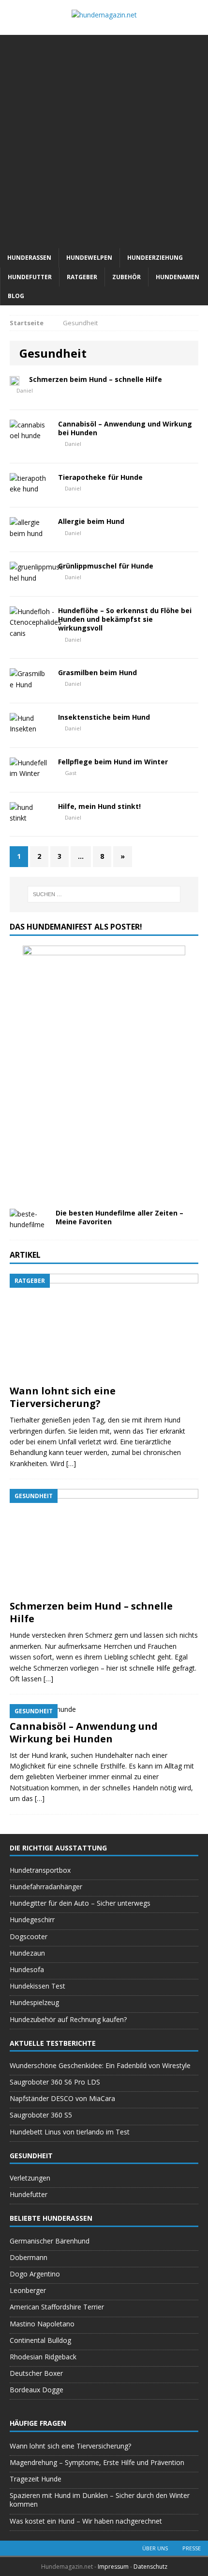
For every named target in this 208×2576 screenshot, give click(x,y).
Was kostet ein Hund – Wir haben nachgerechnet (86, 2521)
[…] (71, 1463)
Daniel (25, 390)
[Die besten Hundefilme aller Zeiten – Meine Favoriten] (29, 1225)
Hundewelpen (89, 258)
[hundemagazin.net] (104, 15)
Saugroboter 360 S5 (41, 2115)
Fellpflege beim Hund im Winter (113, 762)
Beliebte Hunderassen (51, 2218)
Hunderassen (29, 258)
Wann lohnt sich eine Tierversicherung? (63, 1397)
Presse (192, 2548)
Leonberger (28, 2290)
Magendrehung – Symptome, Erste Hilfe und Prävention (97, 2462)
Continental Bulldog (40, 2340)
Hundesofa (27, 1969)
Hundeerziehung (155, 258)
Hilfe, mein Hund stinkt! (99, 806)
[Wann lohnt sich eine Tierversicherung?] (104, 1374)
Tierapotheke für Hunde (100, 477)
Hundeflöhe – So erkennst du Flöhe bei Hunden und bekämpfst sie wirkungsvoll (125, 619)
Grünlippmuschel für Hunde (106, 566)
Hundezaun (27, 1953)
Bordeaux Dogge (37, 2390)
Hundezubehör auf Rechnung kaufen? (68, 2019)
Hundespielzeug (34, 2002)
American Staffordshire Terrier (57, 2307)
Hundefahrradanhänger (46, 1887)
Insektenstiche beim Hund (104, 717)
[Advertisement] (104, 139)
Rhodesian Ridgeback (43, 2357)
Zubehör (126, 277)
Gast (71, 773)
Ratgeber (82, 277)
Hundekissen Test (37, 1986)
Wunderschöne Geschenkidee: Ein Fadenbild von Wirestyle (100, 2065)
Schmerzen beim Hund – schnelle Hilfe (96, 379)
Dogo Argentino (35, 2274)
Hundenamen (178, 277)
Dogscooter (29, 1936)
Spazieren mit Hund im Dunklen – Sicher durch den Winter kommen (100, 2500)
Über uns (155, 2548)
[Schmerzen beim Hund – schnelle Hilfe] (104, 1589)
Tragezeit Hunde (36, 2479)
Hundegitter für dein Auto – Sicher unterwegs (80, 1903)
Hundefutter (30, 277)
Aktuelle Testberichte (53, 2043)
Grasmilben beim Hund (97, 672)
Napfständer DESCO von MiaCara (62, 2098)
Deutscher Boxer (36, 2373)
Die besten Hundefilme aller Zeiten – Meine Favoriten (119, 1217)
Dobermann (29, 2257)
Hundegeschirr (32, 1920)
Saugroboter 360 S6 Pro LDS (55, 2082)
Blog (16, 296)
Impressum (114, 2567)
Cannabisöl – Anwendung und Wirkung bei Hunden (125, 428)
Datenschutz (150, 2567)
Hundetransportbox (40, 1870)
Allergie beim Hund (91, 521)
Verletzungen (30, 2178)
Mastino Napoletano (42, 2324)
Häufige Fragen (38, 2423)
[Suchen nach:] (104, 894)
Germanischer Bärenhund (50, 2241)
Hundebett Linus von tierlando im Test (70, 2132)
